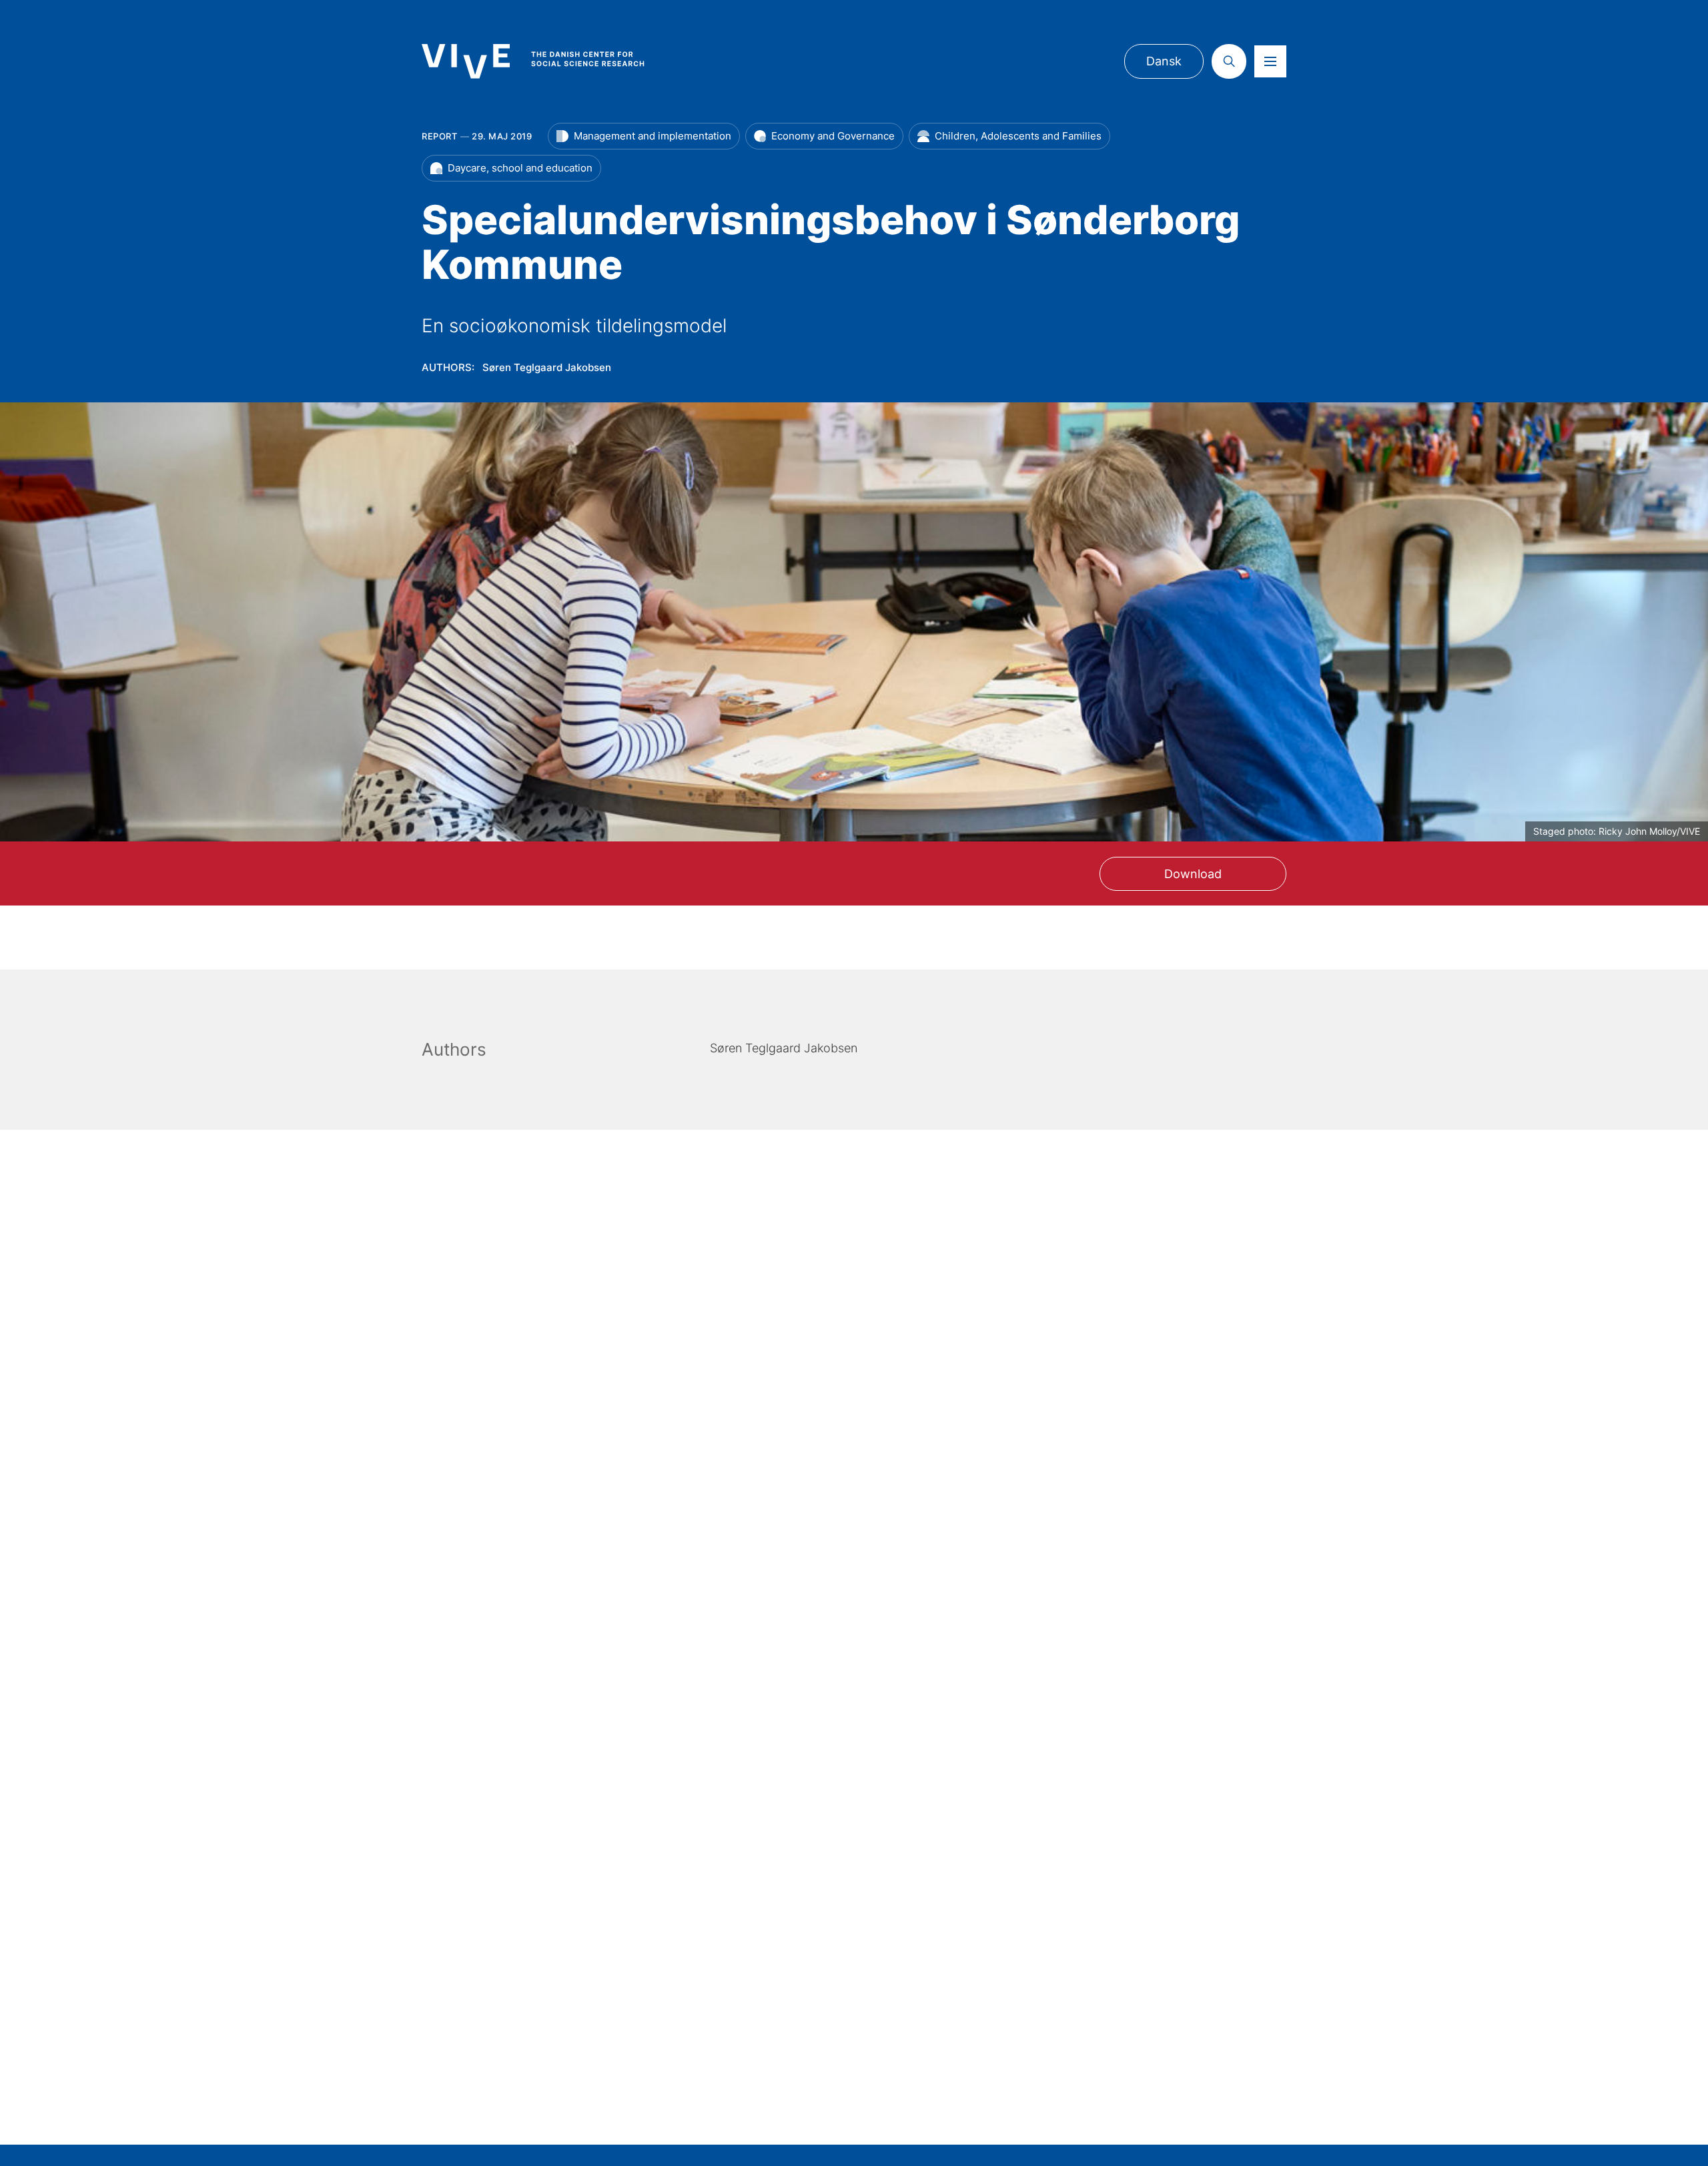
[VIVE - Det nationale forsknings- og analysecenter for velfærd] (546, 61)
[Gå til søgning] (1229, 61)
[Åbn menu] (1270, 61)
